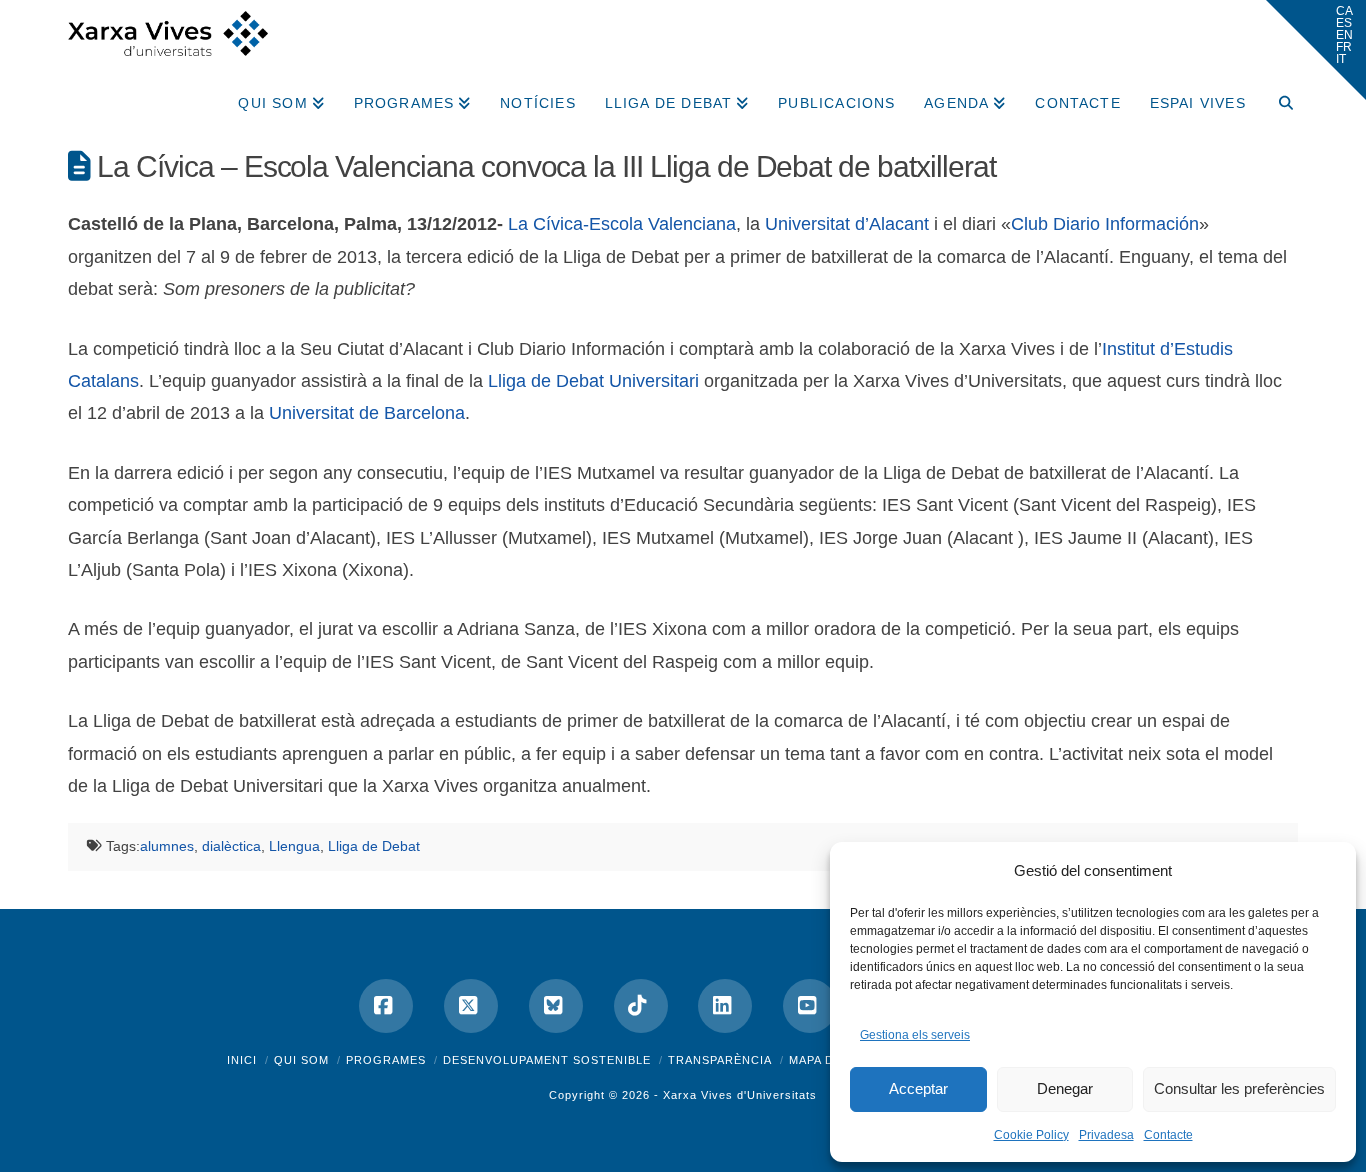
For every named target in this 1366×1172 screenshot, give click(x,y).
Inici (242, 1060)
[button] (1316, 50)
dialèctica (231, 846)
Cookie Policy (1031, 1135)
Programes (386, 1060)
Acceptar (918, 1088)
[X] (471, 1006)
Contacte (1168, 1135)
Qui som (301, 1060)
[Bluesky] (556, 1006)
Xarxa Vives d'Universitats (740, 1095)
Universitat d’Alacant (847, 224)
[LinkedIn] (725, 1006)
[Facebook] (386, 1006)
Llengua (294, 846)
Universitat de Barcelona (367, 413)
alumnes (167, 846)
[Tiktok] (641, 1006)
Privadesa (1106, 1135)
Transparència (720, 1060)
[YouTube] (810, 1006)
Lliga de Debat (374, 846)
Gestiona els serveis (915, 1035)
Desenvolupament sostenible (547, 1060)
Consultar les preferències (1239, 1088)
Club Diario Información (1105, 224)
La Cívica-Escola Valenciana (622, 224)
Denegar (1065, 1088)
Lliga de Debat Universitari (593, 381)
